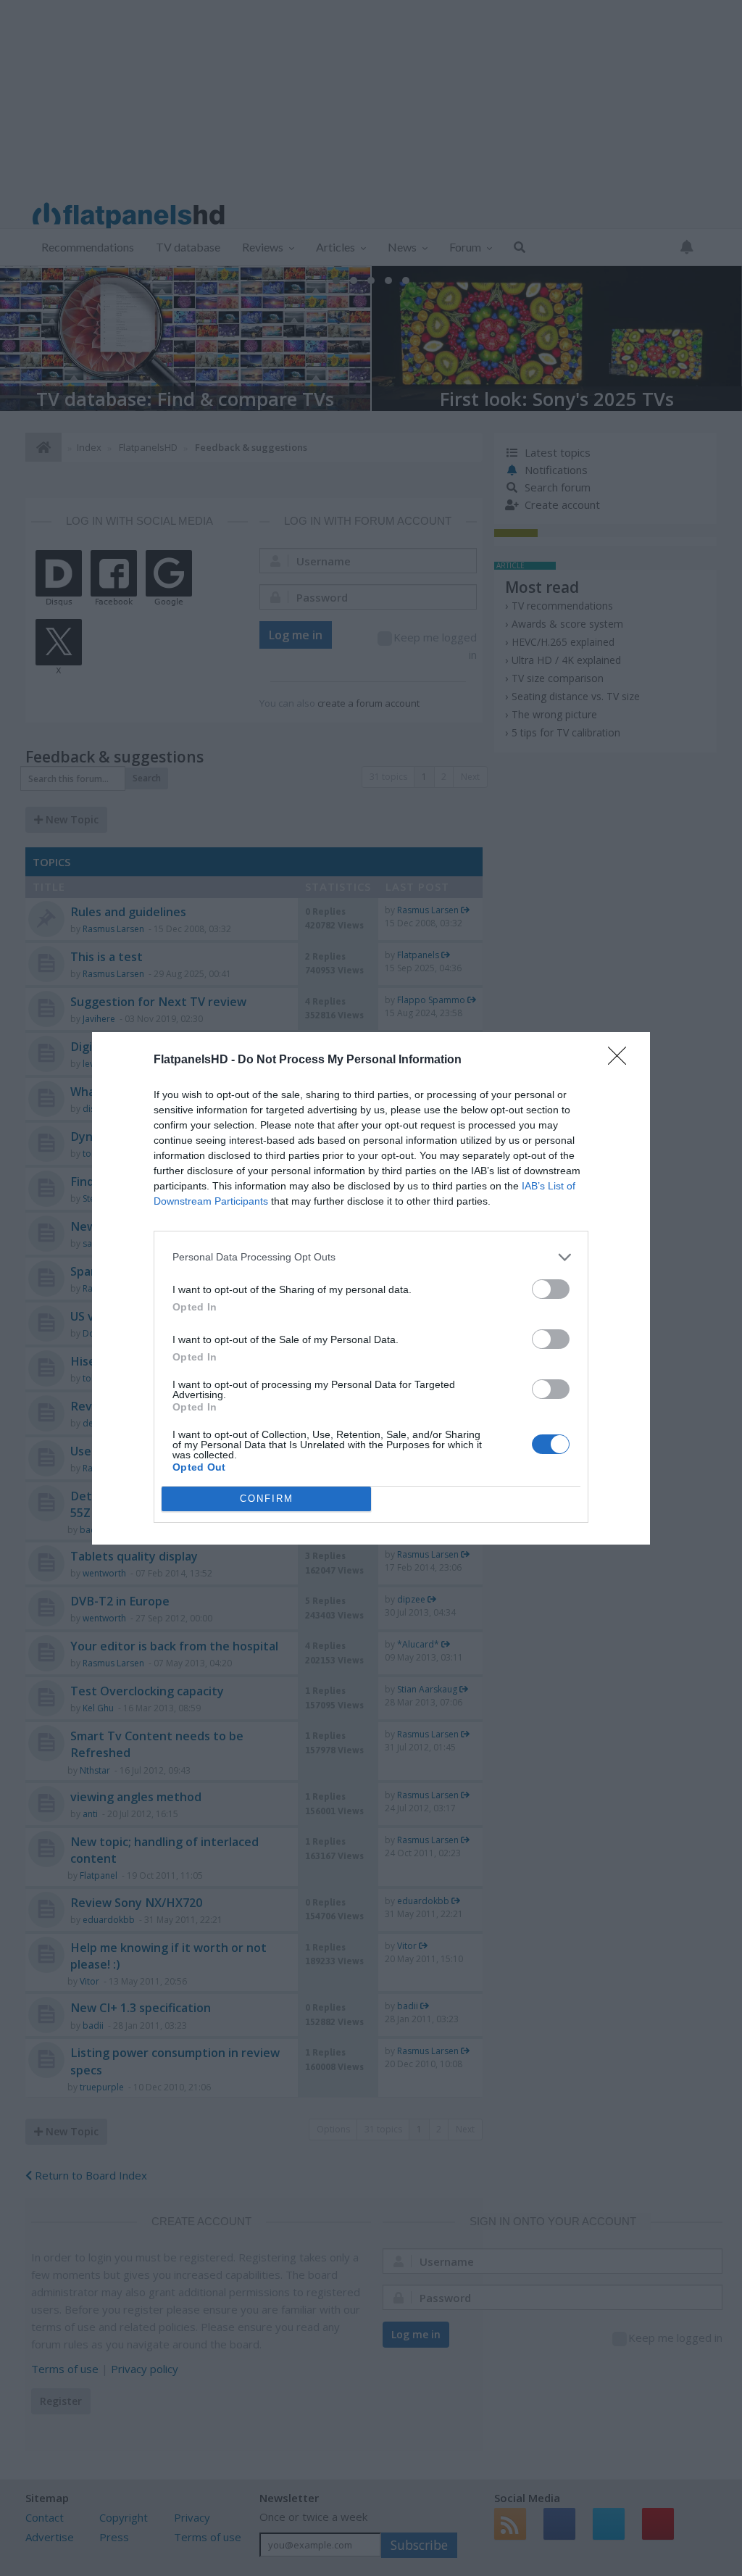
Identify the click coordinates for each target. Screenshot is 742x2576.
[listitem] (371, 1257)
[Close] (622, 1060)
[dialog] (371, 1288)
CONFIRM (267, 1499)
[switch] (551, 1289)
